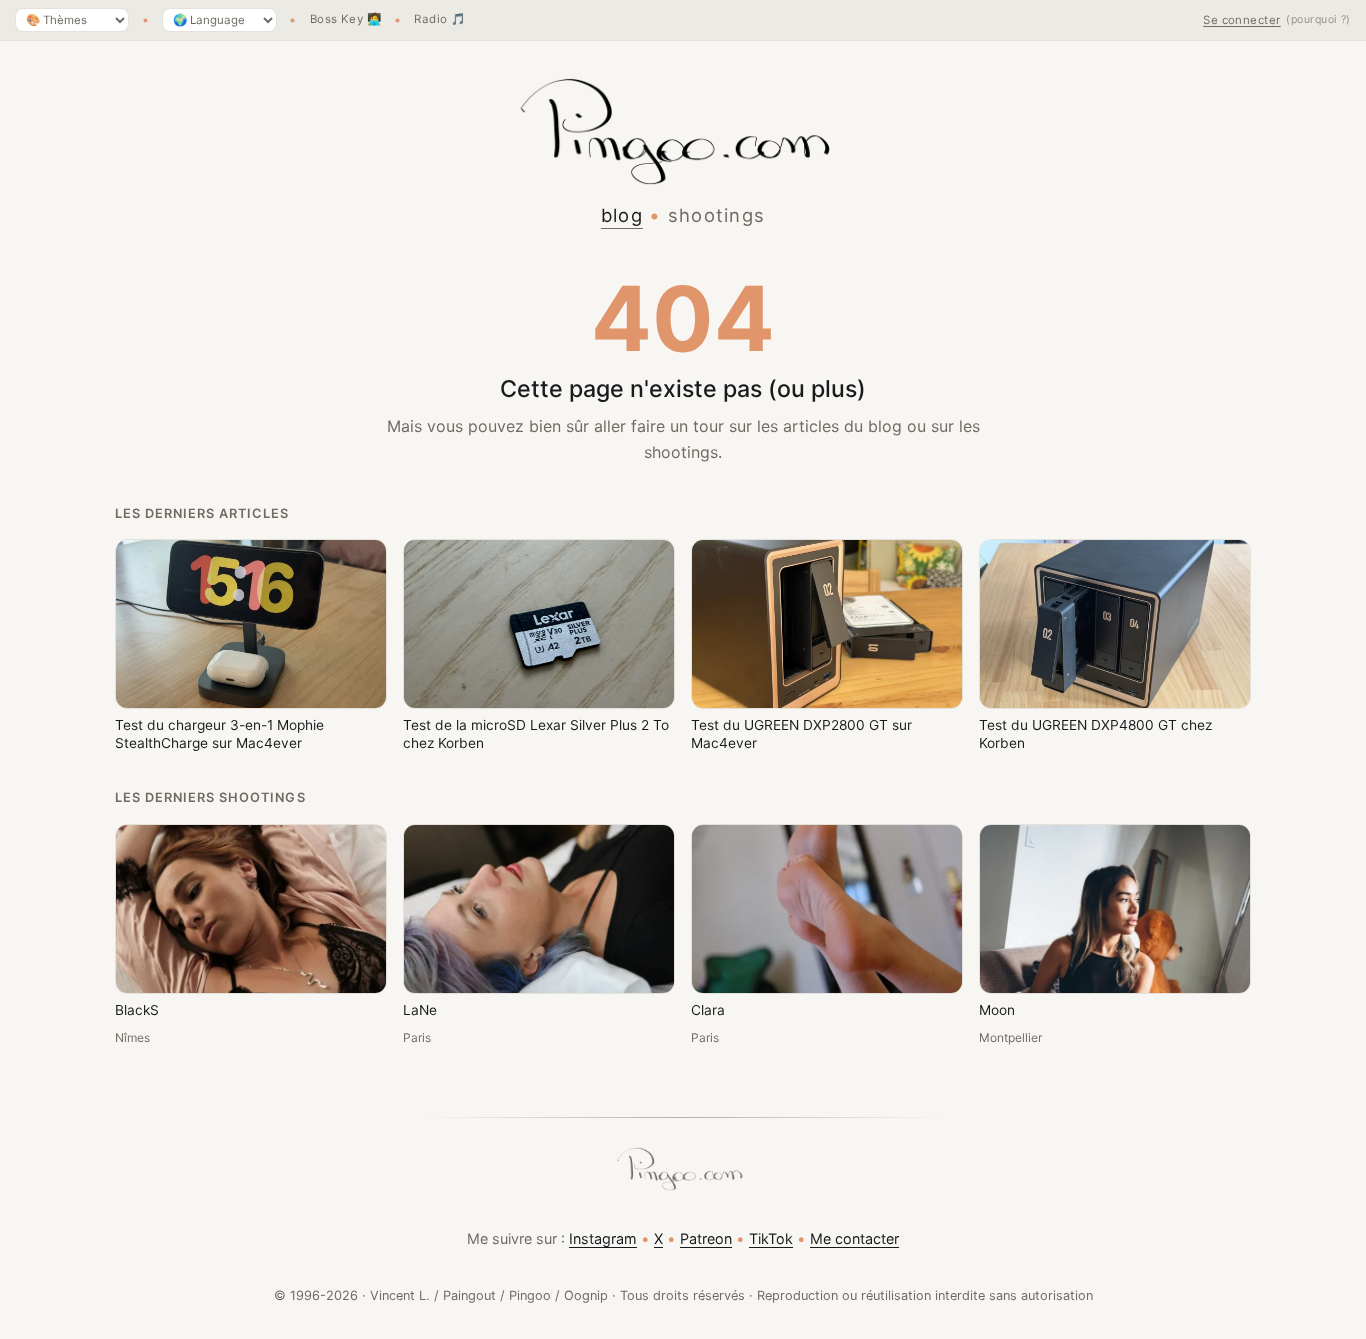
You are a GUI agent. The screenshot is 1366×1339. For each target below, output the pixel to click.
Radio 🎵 (439, 20)
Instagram (603, 1238)
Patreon (706, 1238)
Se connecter (1242, 20)
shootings (717, 215)
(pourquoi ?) (1318, 19)
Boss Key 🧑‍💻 (346, 20)
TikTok (771, 1238)
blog (622, 215)
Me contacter (854, 1238)
